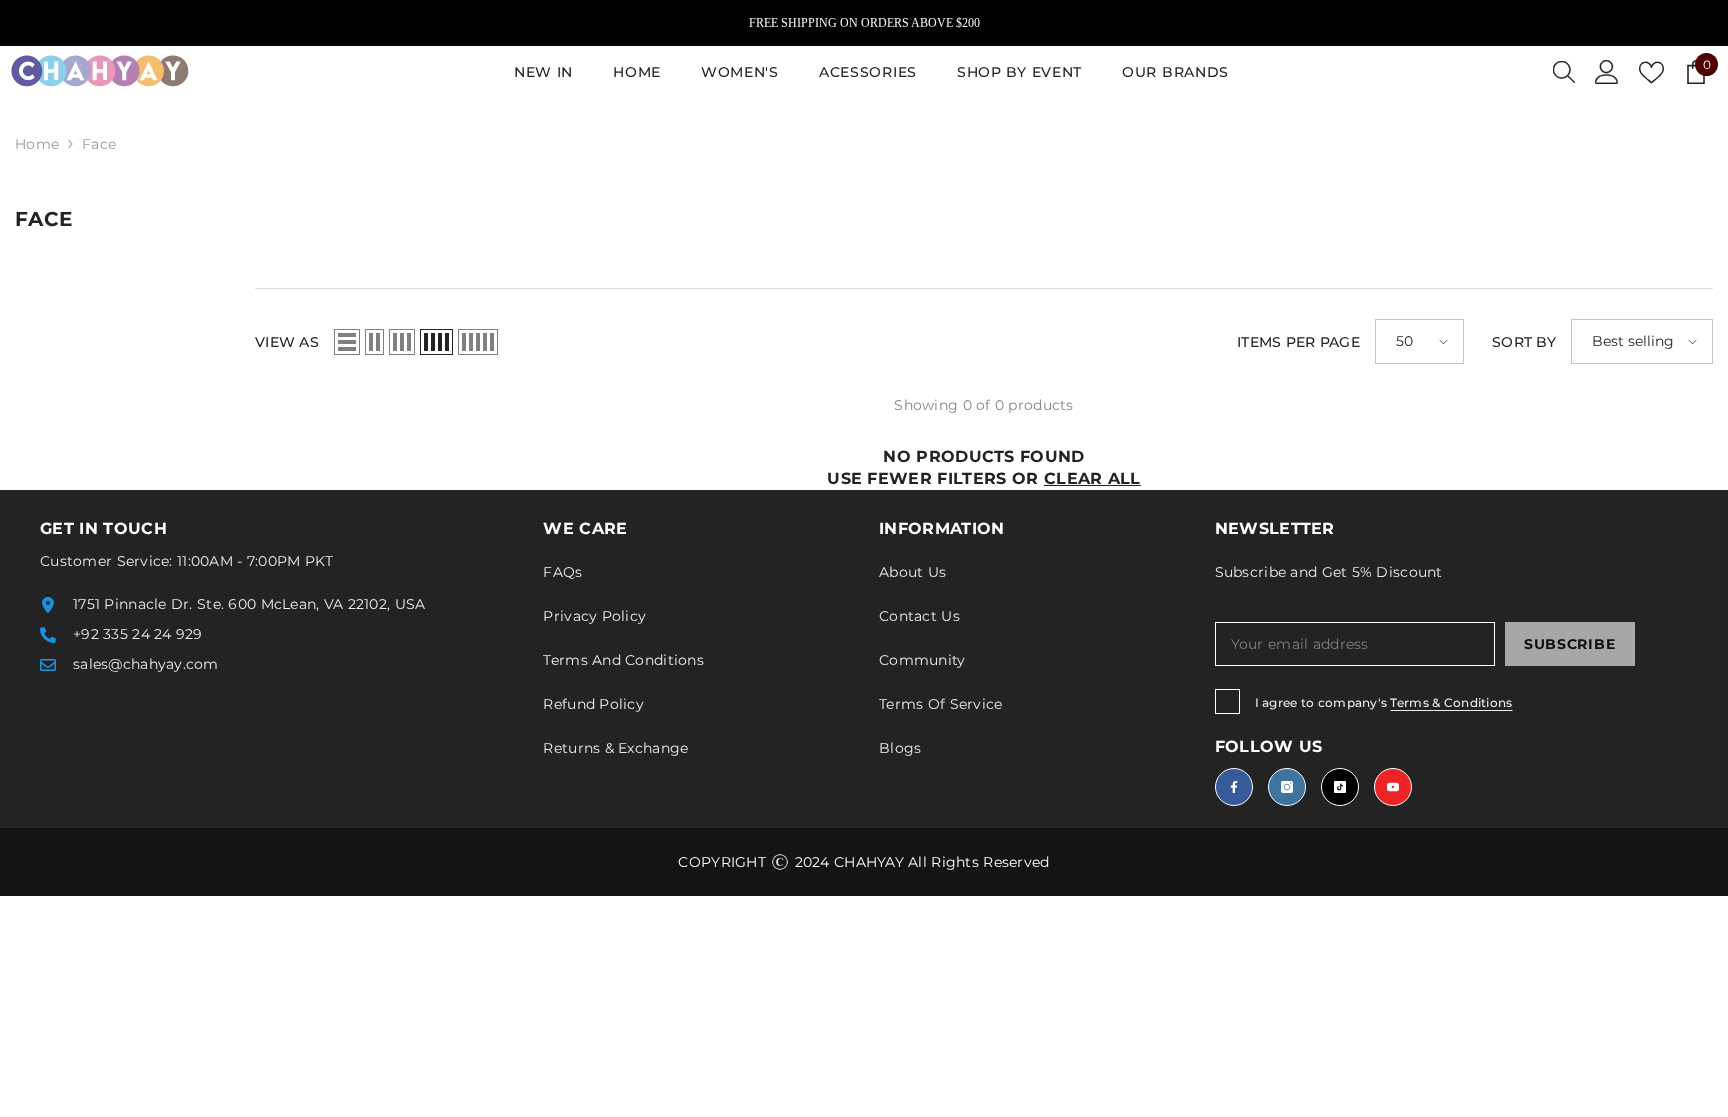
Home (37, 144)
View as (287, 342)
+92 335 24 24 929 (138, 634)
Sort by (1524, 342)
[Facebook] (1234, 787)
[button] (347, 342)
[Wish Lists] (1651, 72)
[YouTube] (1393, 787)
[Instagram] (1287, 787)
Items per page (1298, 342)
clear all (1092, 478)
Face (99, 144)
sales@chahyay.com (146, 664)
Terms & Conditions (1451, 702)
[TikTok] (1340, 787)
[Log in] (1607, 72)
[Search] (1564, 72)
